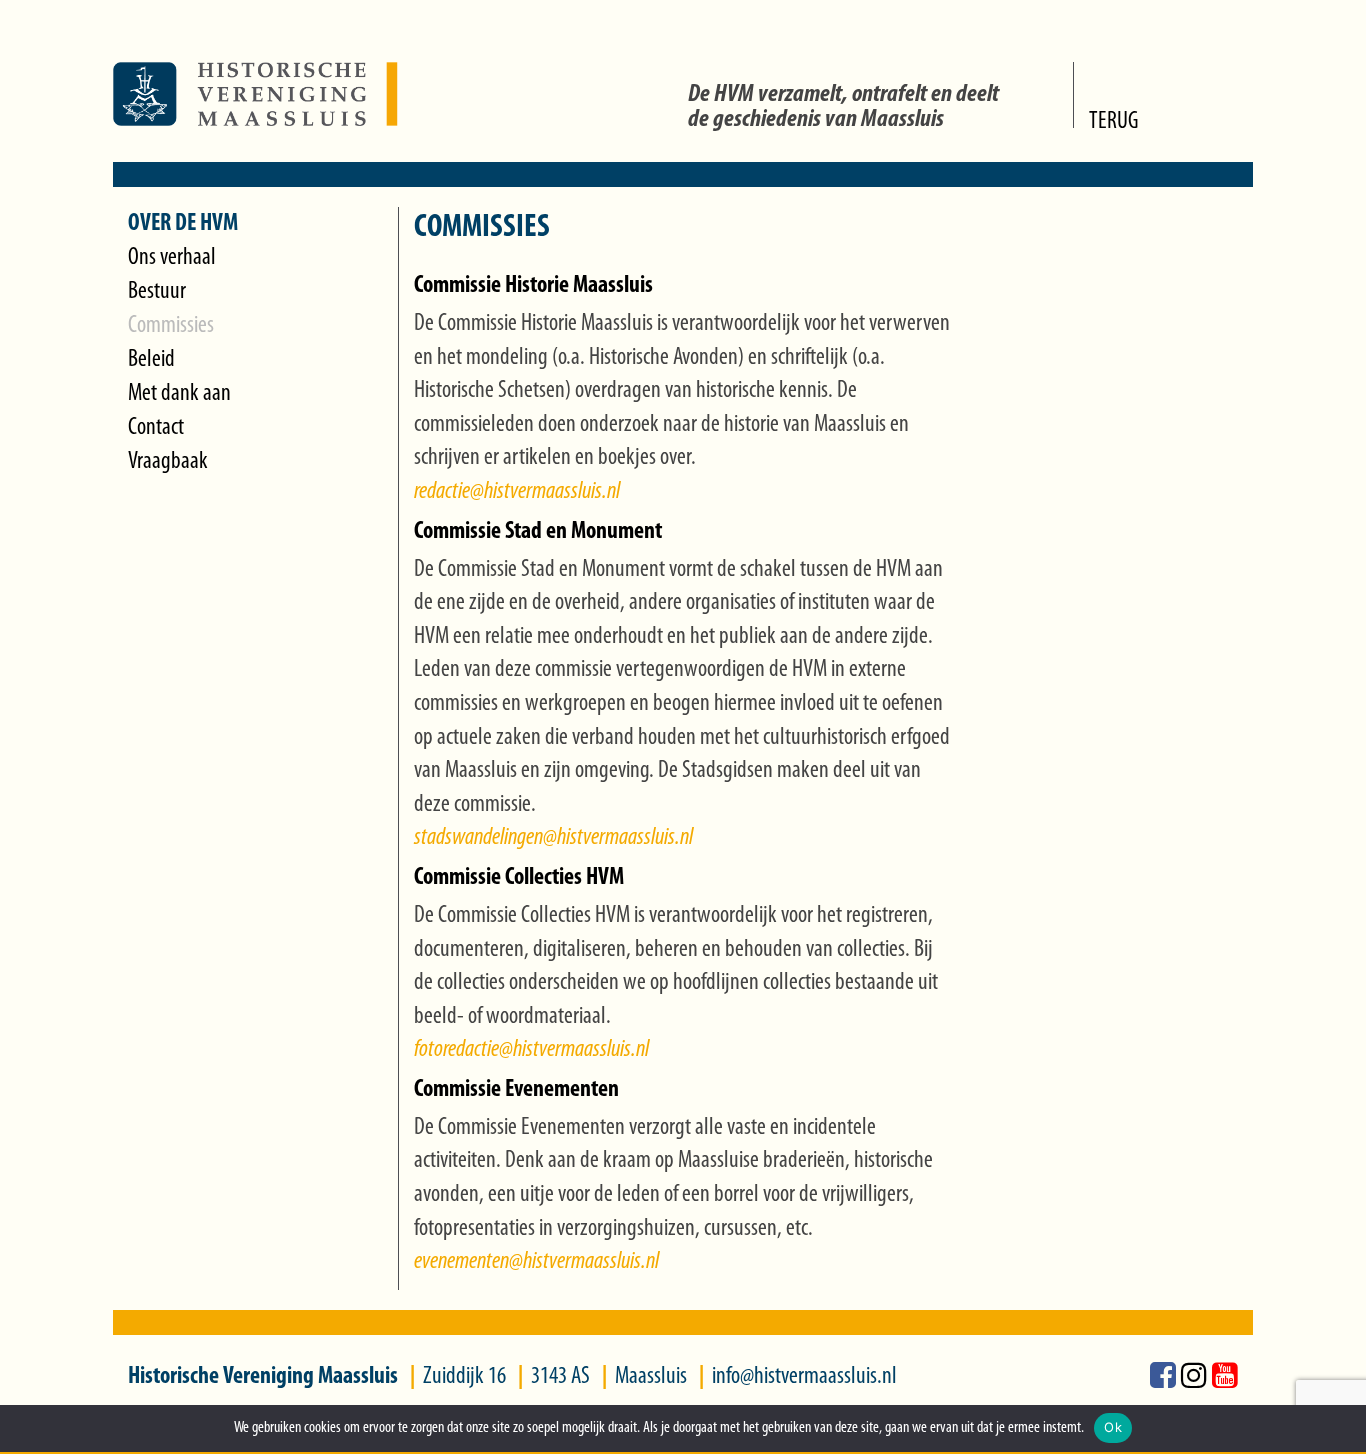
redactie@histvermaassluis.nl (517, 492)
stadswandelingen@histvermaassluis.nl (553, 838)
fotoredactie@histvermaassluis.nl (531, 1050)
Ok (1113, 1427)
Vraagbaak (168, 462)
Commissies (171, 326)
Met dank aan (179, 394)
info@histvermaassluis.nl (804, 1377)
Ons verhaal (172, 258)
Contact (156, 428)
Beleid (151, 360)
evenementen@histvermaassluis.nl (536, 1262)
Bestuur (157, 292)
